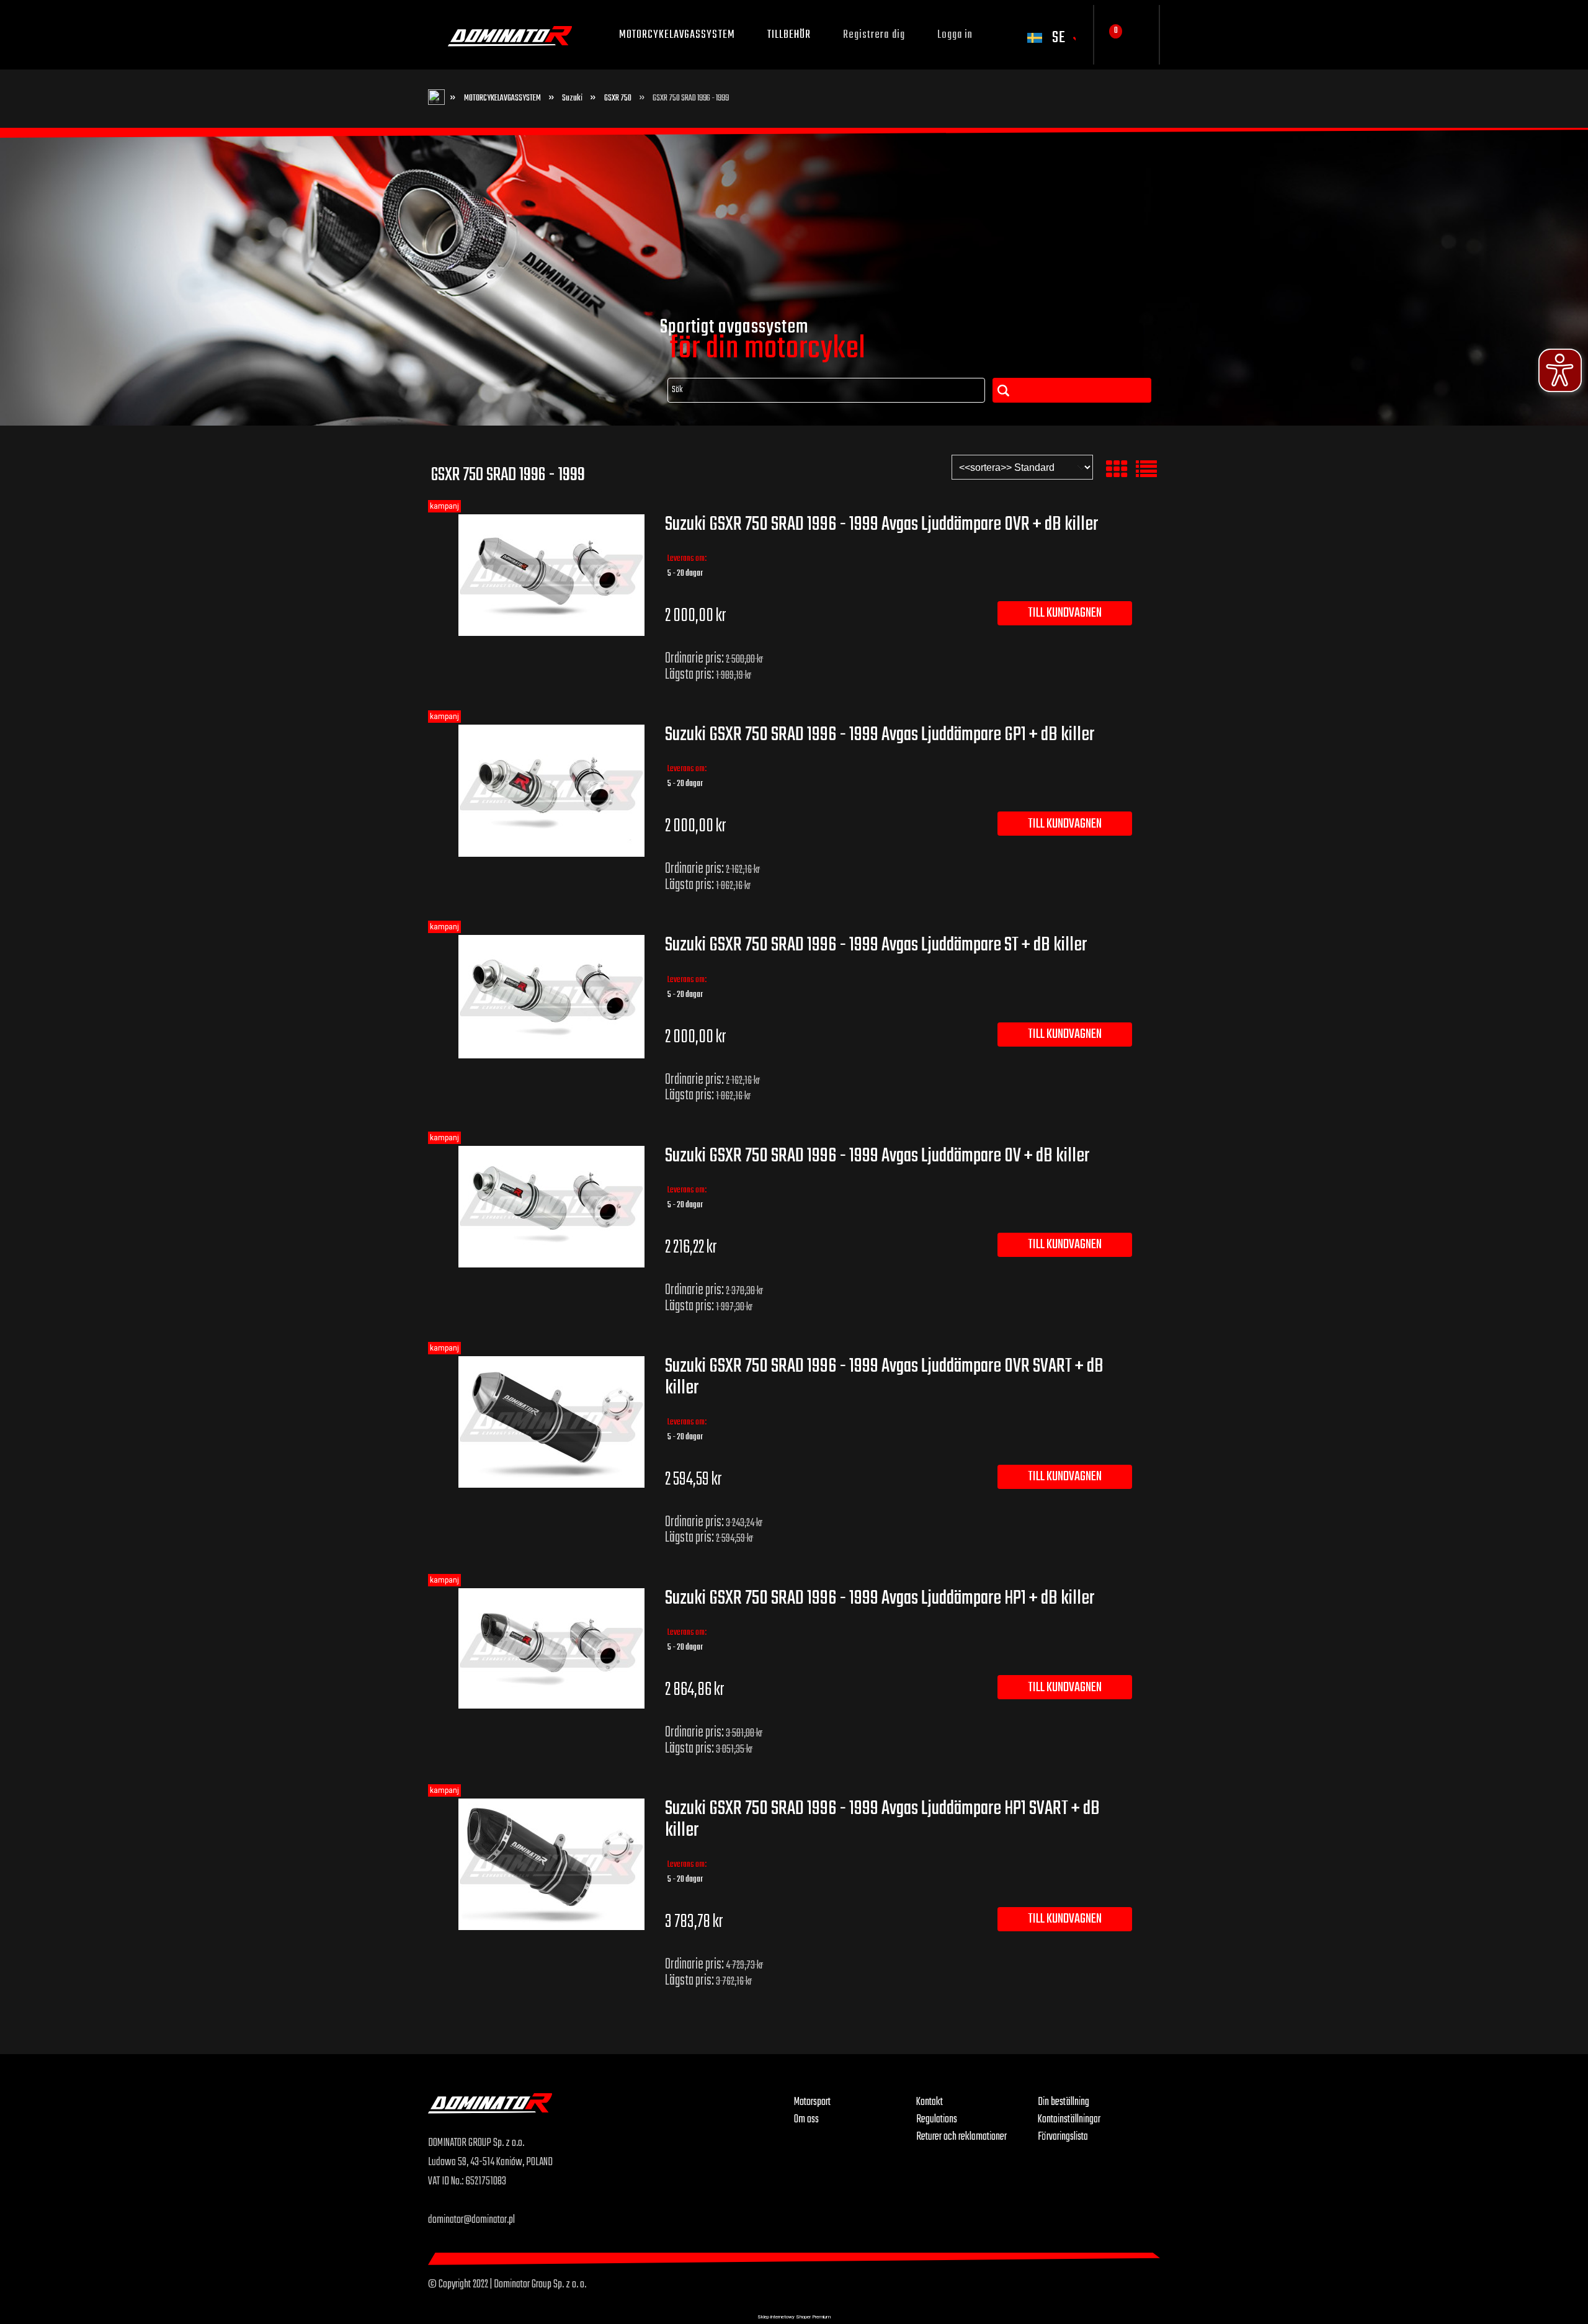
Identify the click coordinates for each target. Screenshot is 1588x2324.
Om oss (806, 2119)
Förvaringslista (1063, 2137)
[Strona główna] (611, 2113)
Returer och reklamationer (961, 2137)
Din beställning (1064, 2102)
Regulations (937, 2119)
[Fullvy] (1146, 470)
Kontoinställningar (1069, 2119)
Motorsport (812, 2102)
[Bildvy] (1117, 470)
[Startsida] (510, 35)
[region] (794, 277)
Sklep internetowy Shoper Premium (794, 2317)
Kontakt (930, 2102)
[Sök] (1072, 390)
